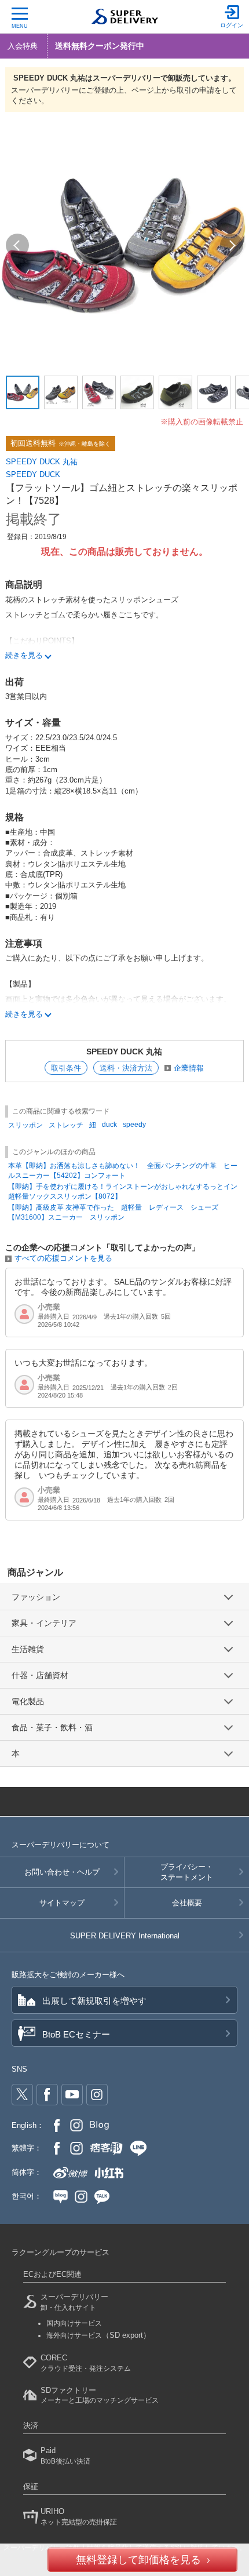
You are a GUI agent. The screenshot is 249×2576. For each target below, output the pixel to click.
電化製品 (28, 1701)
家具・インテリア (44, 1623)
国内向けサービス (74, 2323)
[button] (17, 245)
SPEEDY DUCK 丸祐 (42, 462)
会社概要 (187, 1903)
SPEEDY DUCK (33, 474)
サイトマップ (62, 1903)
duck (109, 1125)
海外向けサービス (98, 2335)
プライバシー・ (187, 1872)
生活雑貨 (28, 1649)
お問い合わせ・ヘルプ (62, 1872)
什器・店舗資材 (40, 1675)
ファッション (36, 1597)
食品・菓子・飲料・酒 (52, 1727)
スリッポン (25, 1125)
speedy (134, 1125)
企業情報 (189, 1068)
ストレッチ (66, 1125)
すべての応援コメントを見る (63, 1258)
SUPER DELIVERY (125, 1936)
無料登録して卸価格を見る (138, 2560)
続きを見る (24, 655)
